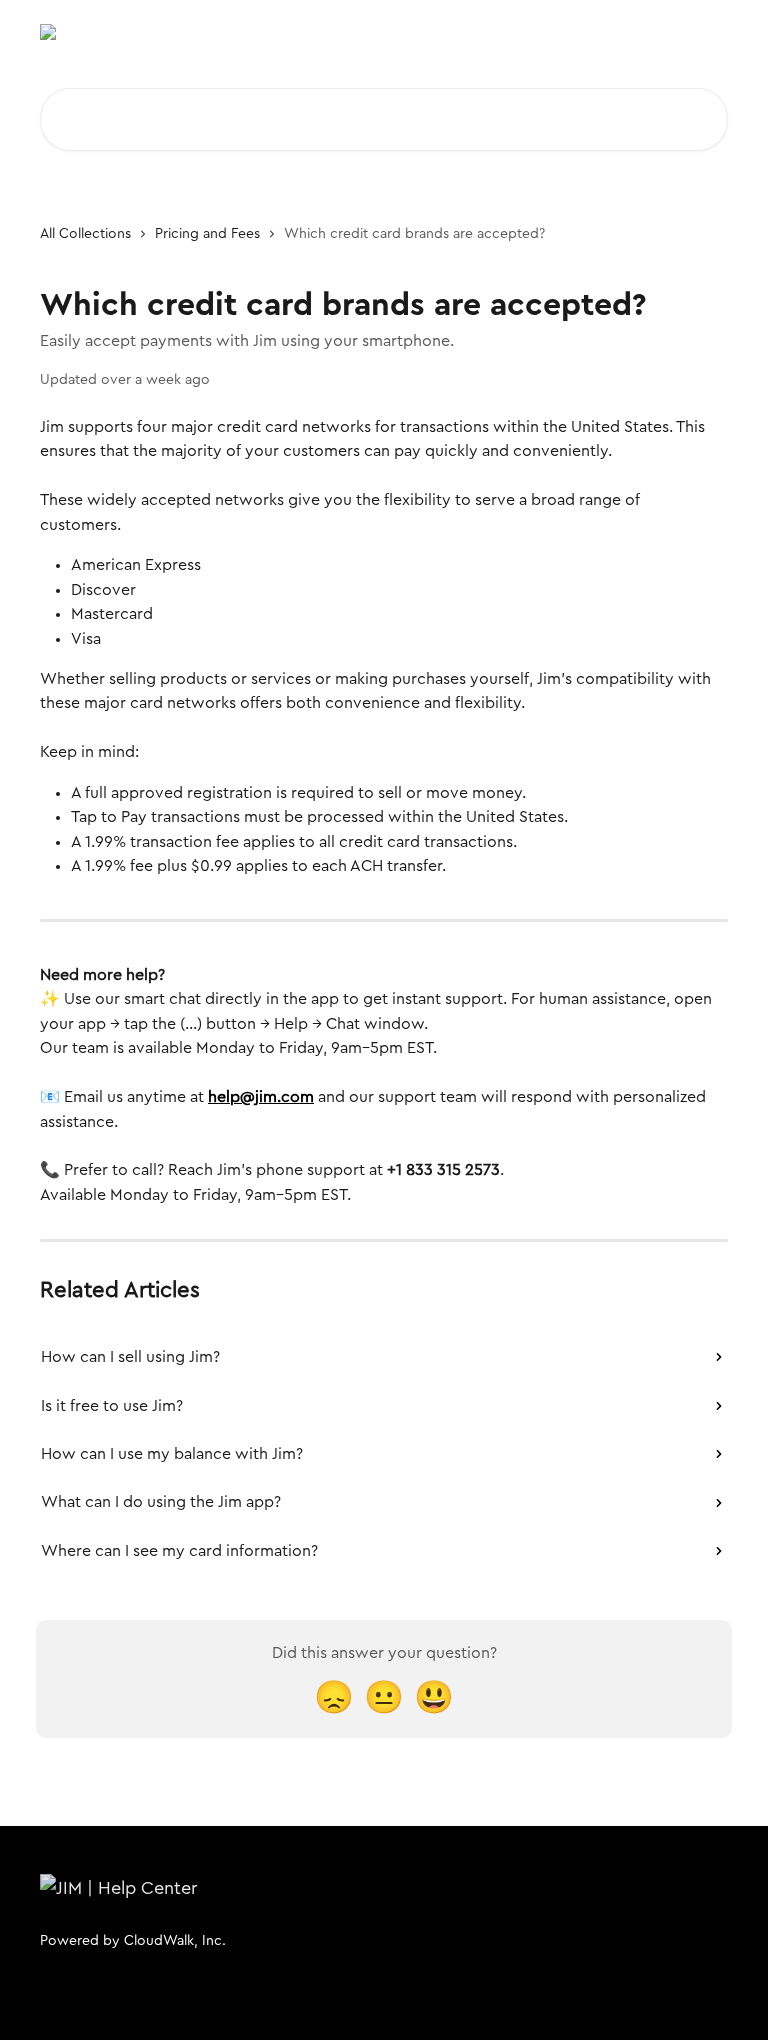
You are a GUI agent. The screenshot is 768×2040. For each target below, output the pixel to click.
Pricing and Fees (207, 234)
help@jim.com (261, 1097)
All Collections (85, 234)
